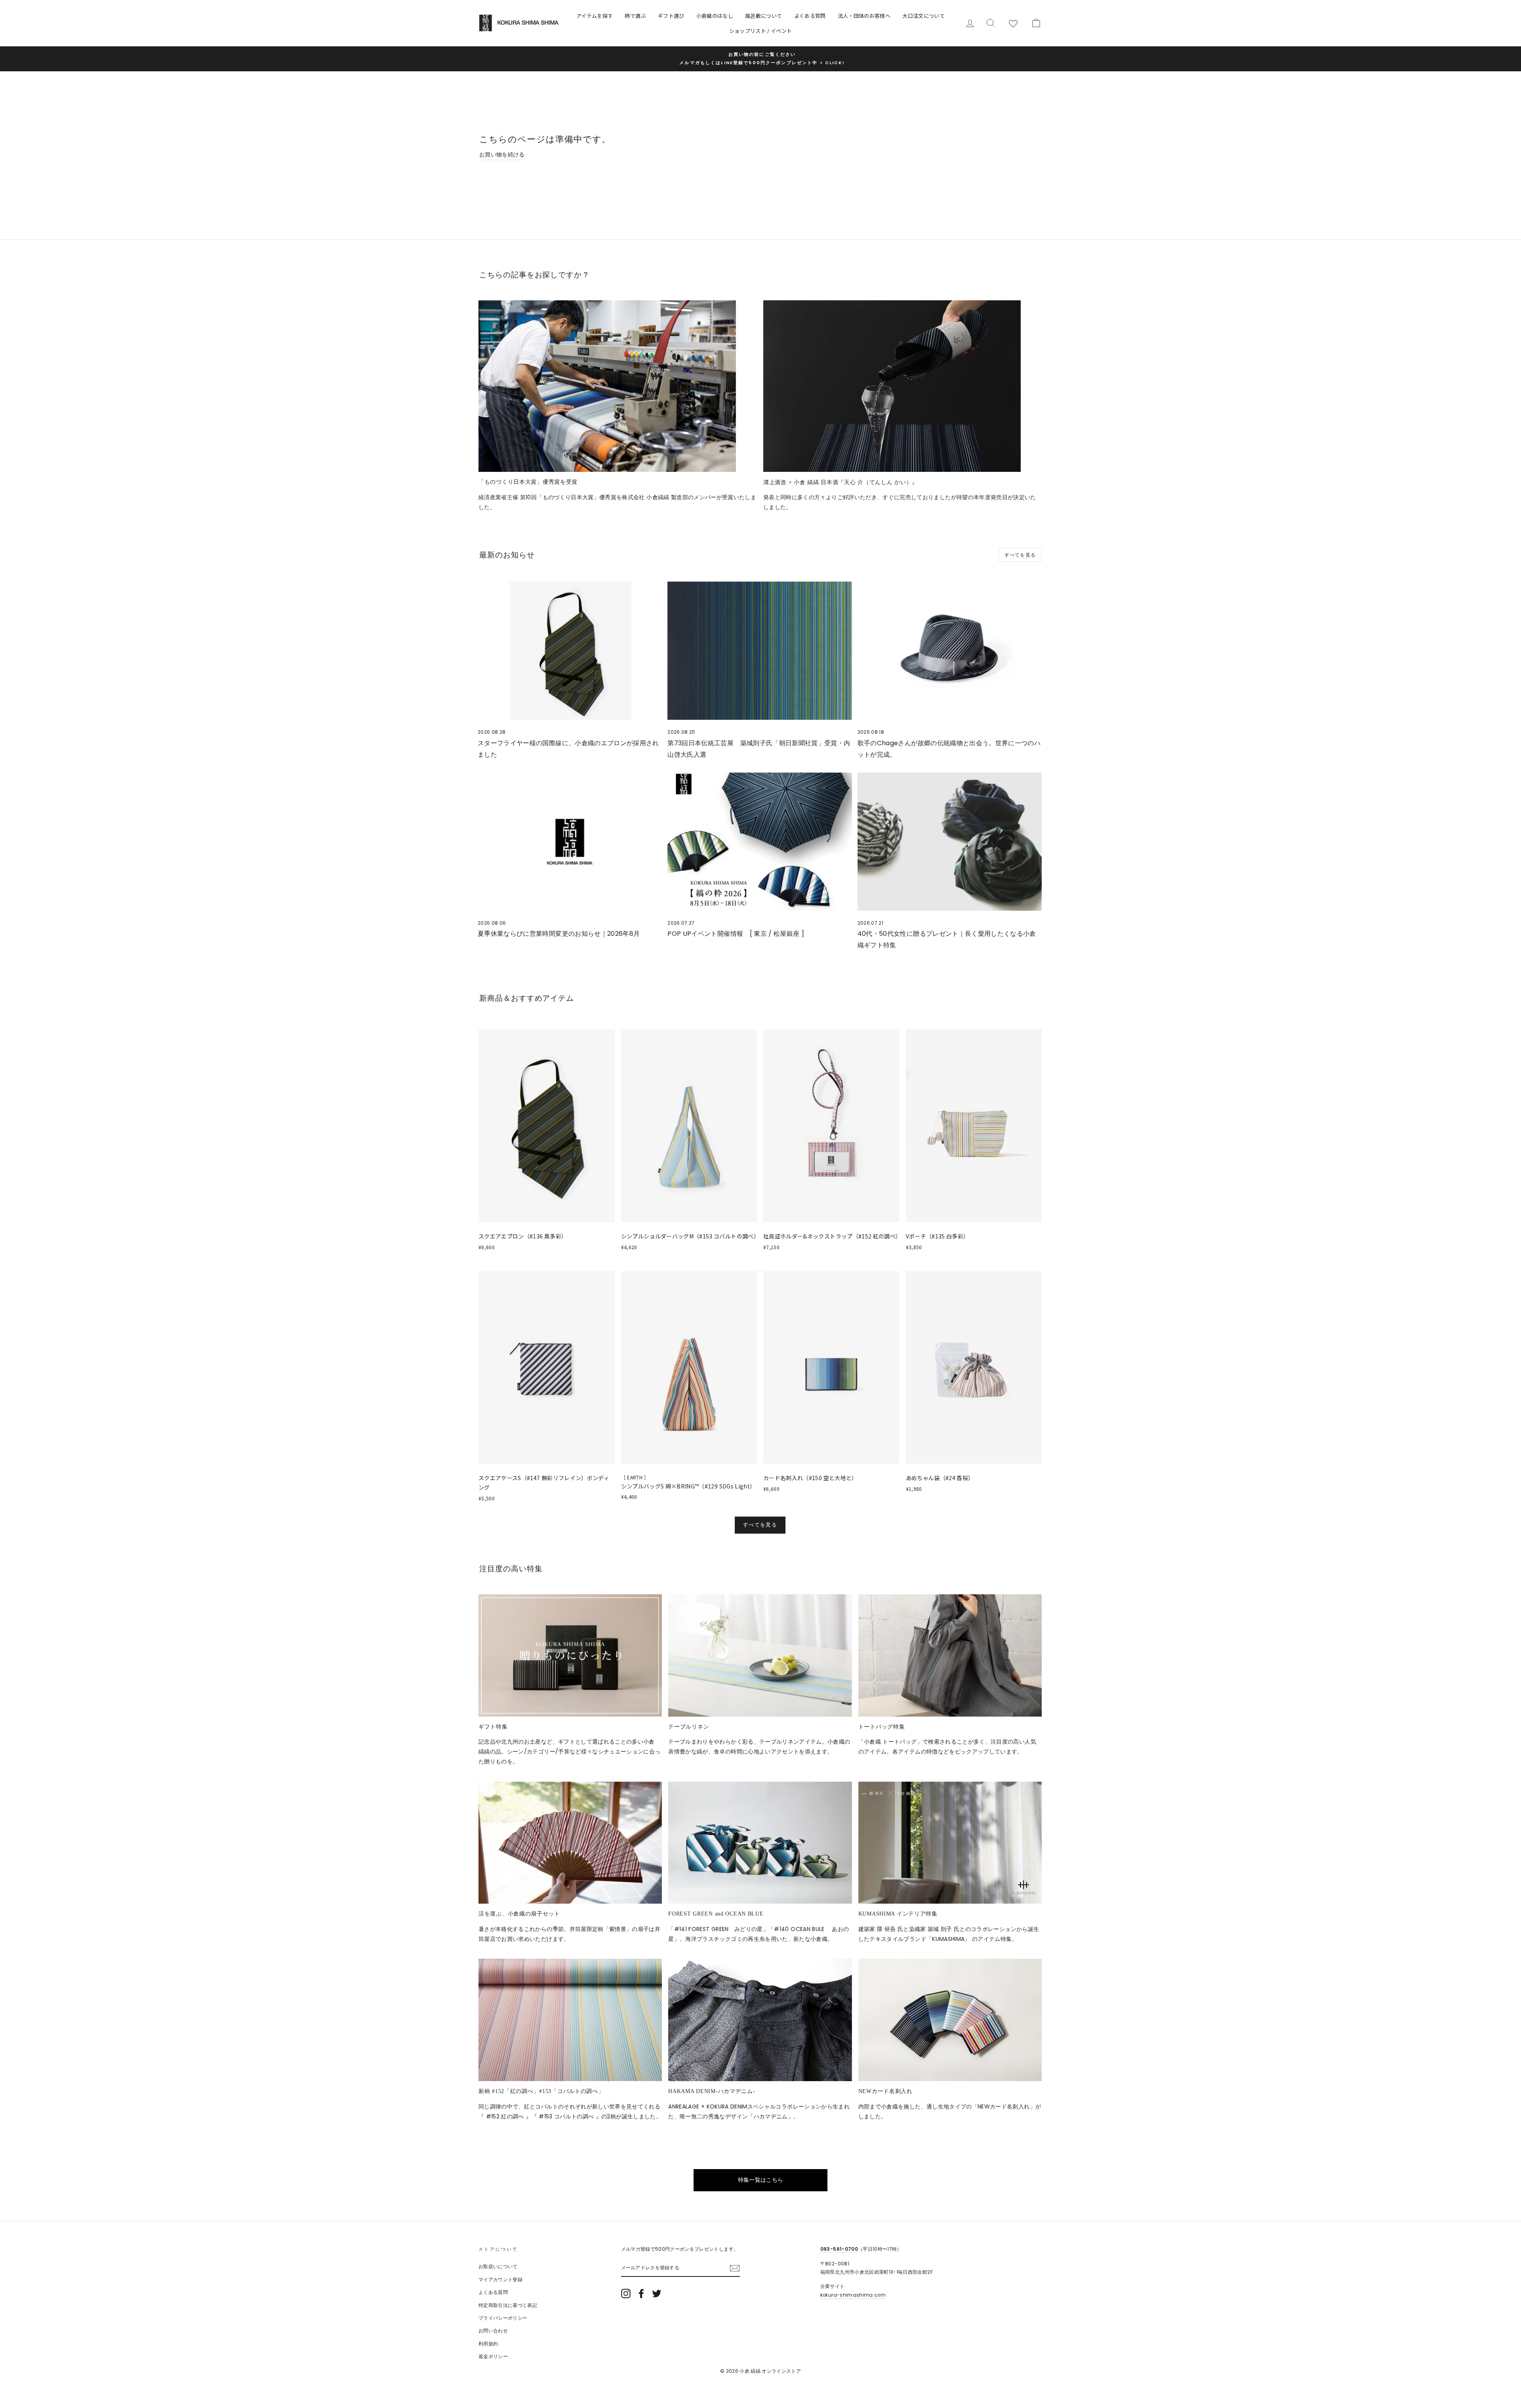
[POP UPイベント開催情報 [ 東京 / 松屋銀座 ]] (760, 842)
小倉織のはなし (715, 16)
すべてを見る (1020, 555)
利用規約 (488, 2344)
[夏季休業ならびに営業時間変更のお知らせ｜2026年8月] (570, 842)
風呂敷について (763, 16)
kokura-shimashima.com (853, 2295)
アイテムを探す (595, 16)
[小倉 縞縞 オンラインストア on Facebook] (641, 2294)
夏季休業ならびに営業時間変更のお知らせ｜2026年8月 (559, 934)
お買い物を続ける (502, 155)
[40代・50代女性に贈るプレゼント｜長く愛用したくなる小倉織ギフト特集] (950, 842)
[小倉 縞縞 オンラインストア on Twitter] (657, 2294)
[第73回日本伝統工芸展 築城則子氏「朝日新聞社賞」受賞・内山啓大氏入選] (760, 651)
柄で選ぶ (635, 16)
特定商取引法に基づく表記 (508, 2305)
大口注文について (923, 16)
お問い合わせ (493, 2331)
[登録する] (735, 2268)
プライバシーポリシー (503, 2318)
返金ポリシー (493, 2356)
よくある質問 (810, 16)
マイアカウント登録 (500, 2280)
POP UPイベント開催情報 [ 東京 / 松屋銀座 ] (736, 934)
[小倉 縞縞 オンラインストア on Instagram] (626, 2294)
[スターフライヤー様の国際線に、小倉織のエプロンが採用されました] (570, 651)
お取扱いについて (498, 2267)
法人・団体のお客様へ (864, 16)
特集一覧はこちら (761, 2180)
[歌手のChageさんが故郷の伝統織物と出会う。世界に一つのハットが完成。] (950, 651)
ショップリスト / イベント (761, 31)
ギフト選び (671, 16)
